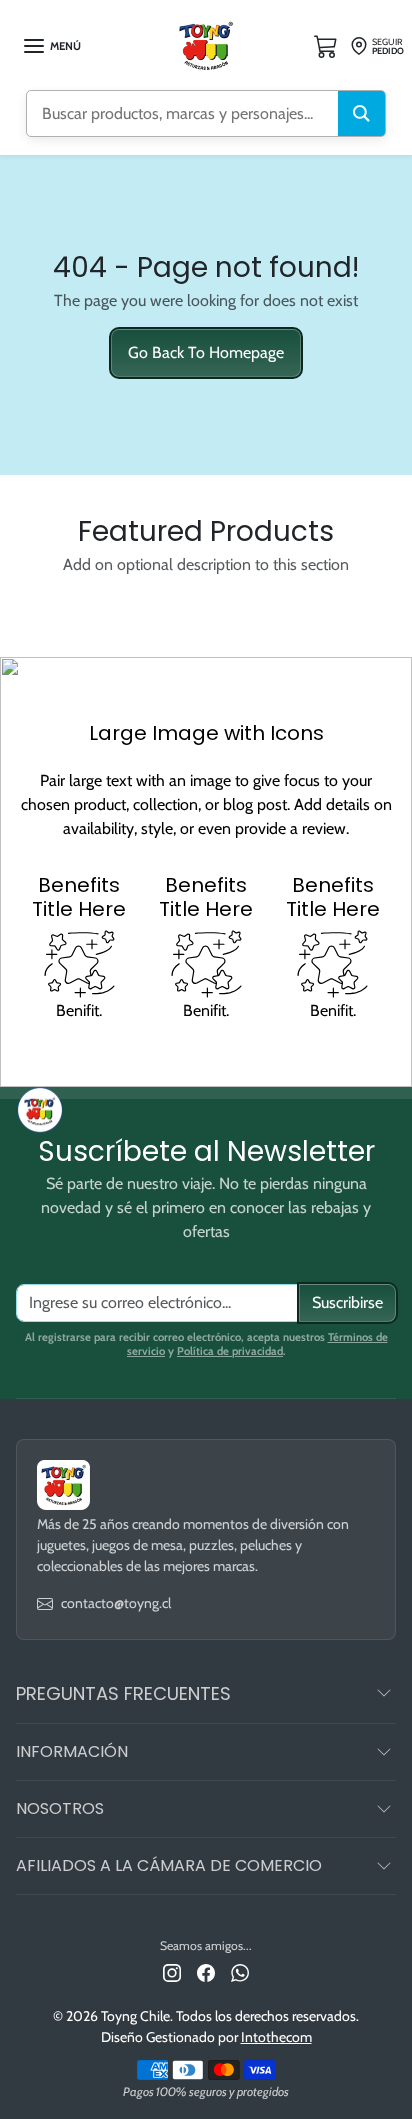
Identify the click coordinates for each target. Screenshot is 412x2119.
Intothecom (276, 2037)
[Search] (361, 113)
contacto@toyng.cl (116, 1603)
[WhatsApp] (240, 1971)
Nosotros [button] (60, 1808)
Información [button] (72, 1751)
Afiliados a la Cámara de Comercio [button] (169, 1865)
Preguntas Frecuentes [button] (123, 1693)
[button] (51, 46)
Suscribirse (347, 1302)
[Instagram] (172, 1971)
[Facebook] (206, 1971)
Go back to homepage (206, 352)
